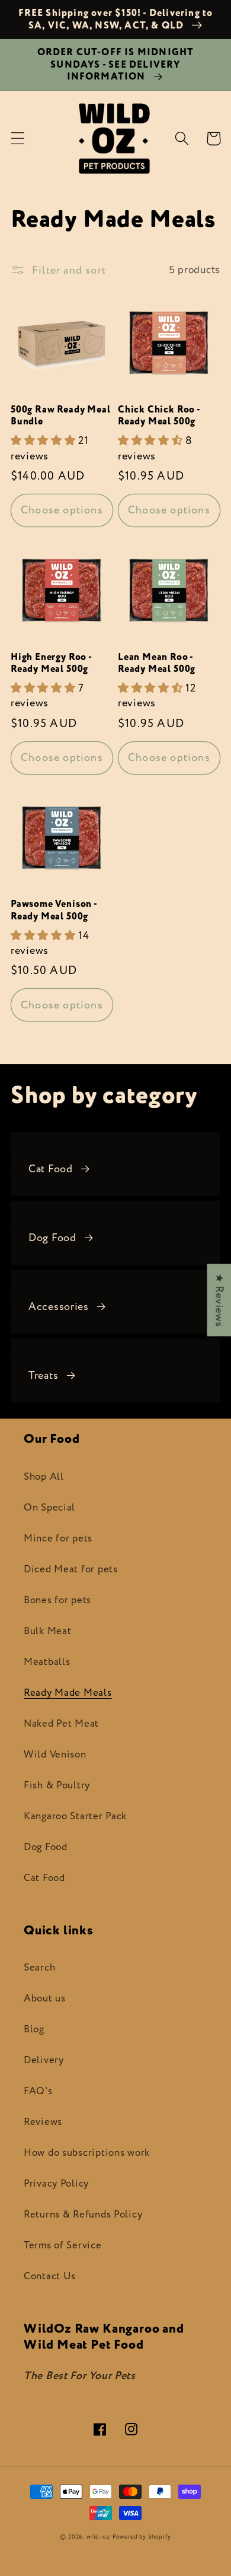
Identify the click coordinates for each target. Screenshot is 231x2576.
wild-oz (98, 2537)
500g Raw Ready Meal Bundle (60, 416)
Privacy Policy (56, 2184)
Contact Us (50, 2276)
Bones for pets (57, 1600)
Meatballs (47, 1662)
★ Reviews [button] (219, 1300)
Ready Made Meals (68, 1693)
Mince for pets (58, 1538)
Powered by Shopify (142, 2537)
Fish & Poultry (57, 1785)
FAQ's (38, 2091)
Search (39, 1968)
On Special (49, 1508)
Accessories (59, 1307)
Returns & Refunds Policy (83, 2215)
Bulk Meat (47, 1631)
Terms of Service (63, 2245)
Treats (43, 1376)
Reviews (43, 2122)
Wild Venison (55, 1755)
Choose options (62, 510)
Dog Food (52, 1238)
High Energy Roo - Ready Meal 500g (51, 663)
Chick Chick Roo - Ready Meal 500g (159, 416)
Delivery (44, 2060)
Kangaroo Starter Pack (75, 1816)
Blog (34, 2029)
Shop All (44, 1477)
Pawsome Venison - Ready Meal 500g (54, 910)
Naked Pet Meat (61, 1724)
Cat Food (51, 1169)
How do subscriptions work (87, 2153)
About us (45, 1998)
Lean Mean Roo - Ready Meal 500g (157, 663)
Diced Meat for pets (71, 1569)
